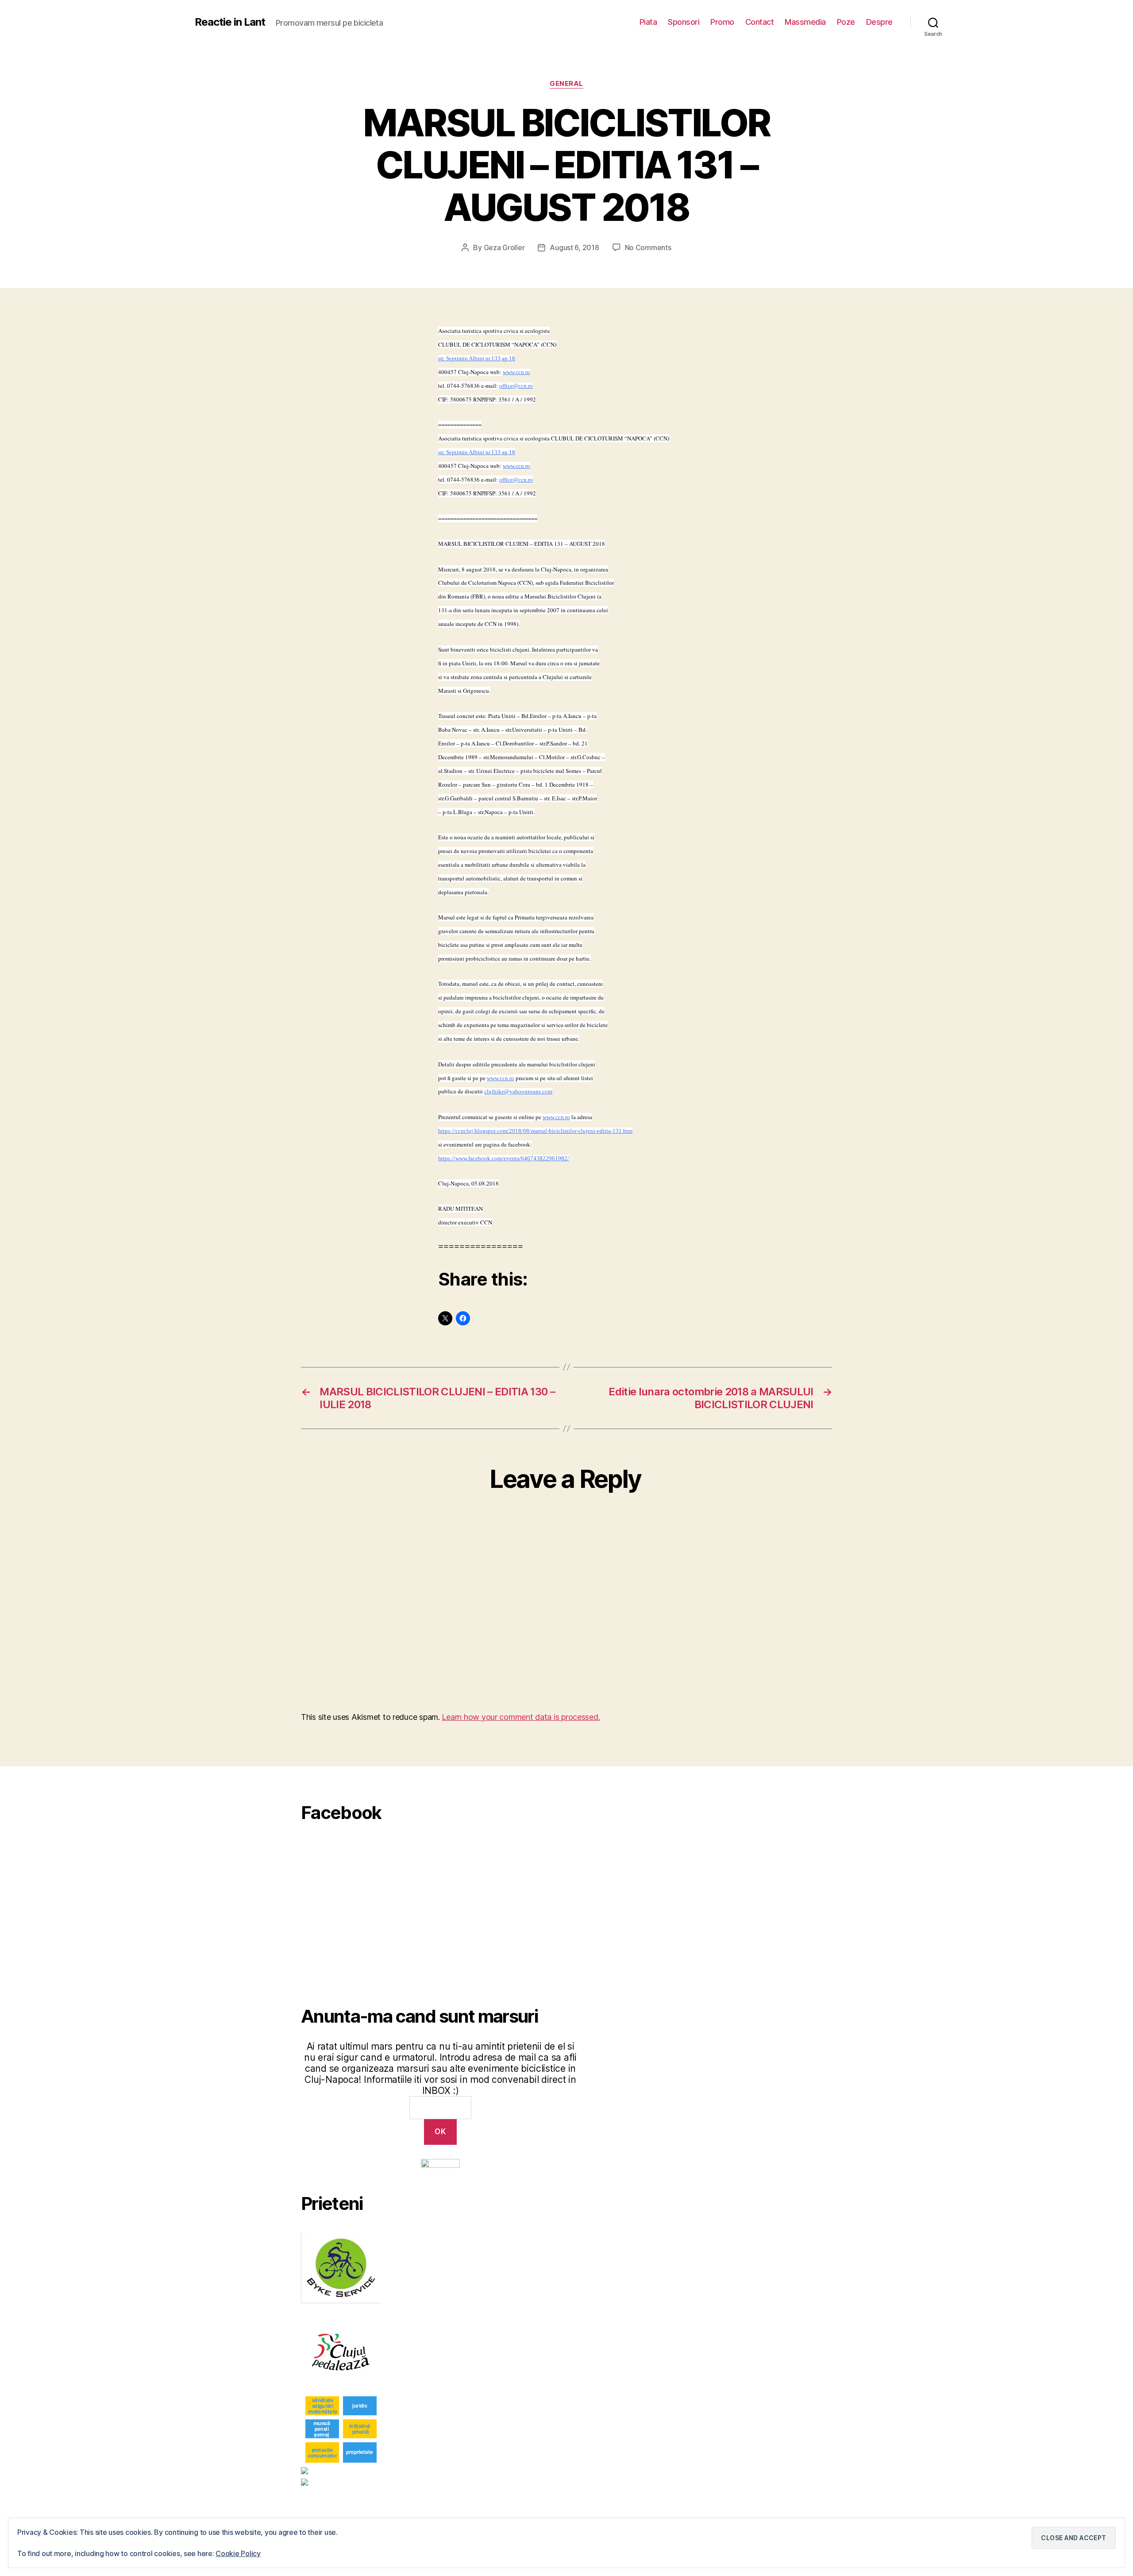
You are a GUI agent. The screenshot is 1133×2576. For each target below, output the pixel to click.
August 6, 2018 (574, 247)
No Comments (648, 247)
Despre (879, 22)
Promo (722, 22)
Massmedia (805, 22)
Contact (760, 22)
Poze (846, 22)
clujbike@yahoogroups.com (518, 1091)
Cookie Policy (238, 2553)
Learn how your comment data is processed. (521, 1717)
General (566, 84)
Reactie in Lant (230, 22)
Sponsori (684, 22)
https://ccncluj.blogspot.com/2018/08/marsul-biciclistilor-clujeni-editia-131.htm (535, 1131)
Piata (648, 22)
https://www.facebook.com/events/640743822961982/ (504, 1158)
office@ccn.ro (516, 386)
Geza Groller (504, 247)
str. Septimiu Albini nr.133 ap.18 (477, 358)
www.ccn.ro (516, 372)
